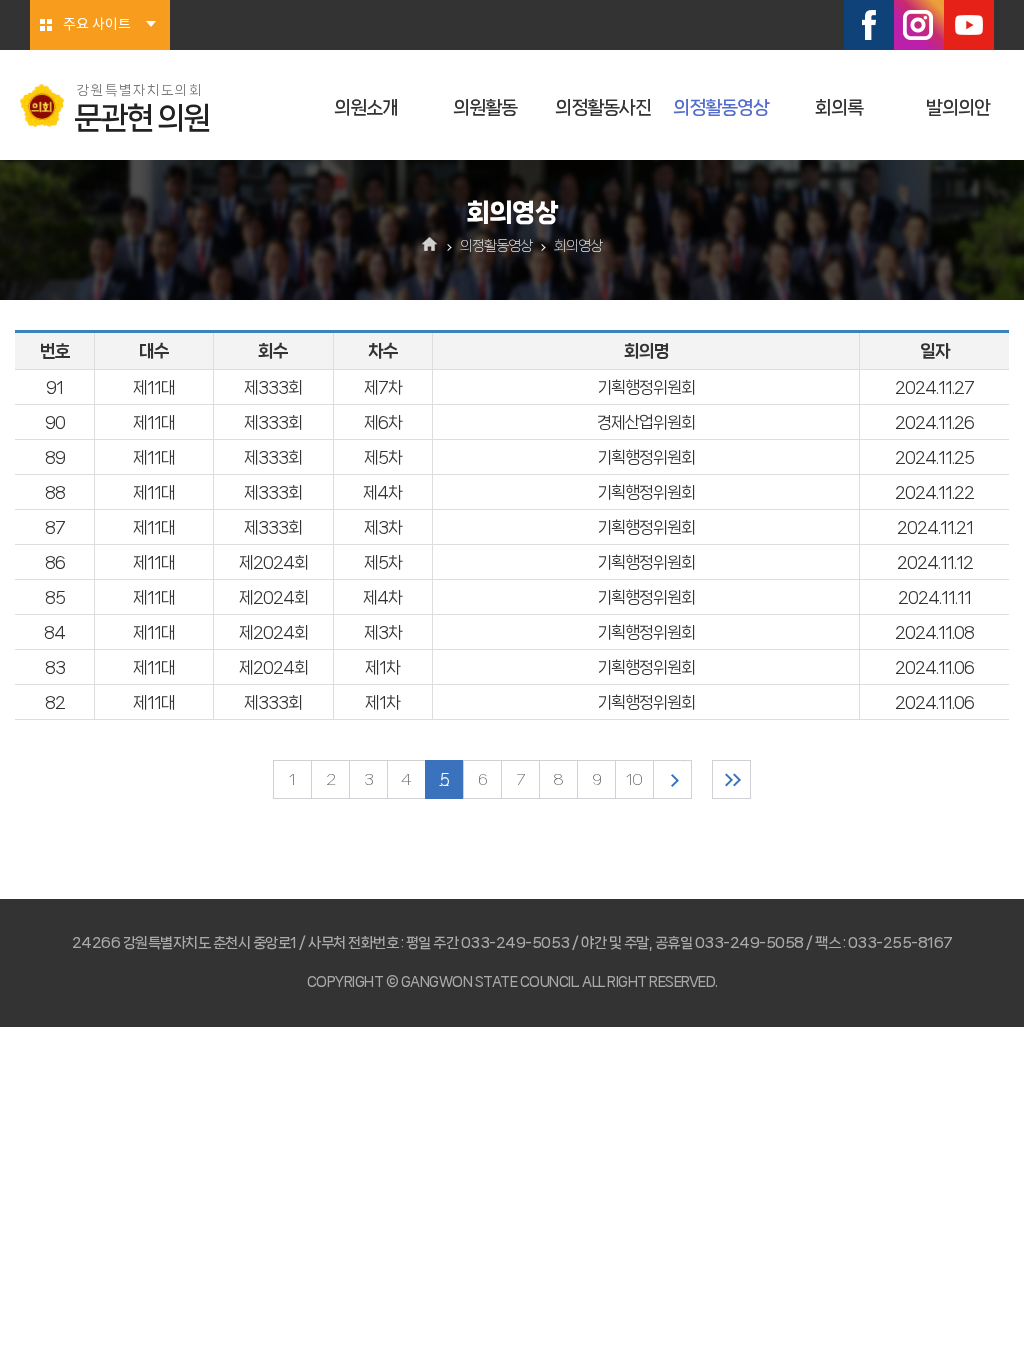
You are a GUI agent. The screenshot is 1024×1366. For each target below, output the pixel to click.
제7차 (383, 387)
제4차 (382, 492)
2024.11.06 (934, 667)
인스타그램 (919, 25)
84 (54, 632)
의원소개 (366, 108)
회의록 (839, 108)
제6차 (383, 422)
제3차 (383, 527)
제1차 (382, 667)
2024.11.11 (934, 597)
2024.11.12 (935, 562)
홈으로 (430, 246)
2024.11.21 (935, 527)
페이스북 (869, 25)
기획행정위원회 (646, 387)
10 (634, 779)
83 (55, 667)
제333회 (273, 387)
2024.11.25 (934, 457)
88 (55, 492)
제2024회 (273, 562)
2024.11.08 (934, 632)
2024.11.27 (934, 387)
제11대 (154, 387)
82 (55, 702)
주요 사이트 (97, 25)
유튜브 (969, 25)
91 (54, 387)
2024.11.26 (934, 422)
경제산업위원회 (646, 422)
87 (55, 527)
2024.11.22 (934, 492)
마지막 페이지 (731, 779)
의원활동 (485, 108)
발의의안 (958, 108)
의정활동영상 (721, 108)
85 (55, 597)
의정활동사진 (603, 108)
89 (55, 457)
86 (55, 562)
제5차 (383, 457)
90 (55, 422)
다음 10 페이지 (672, 779)
